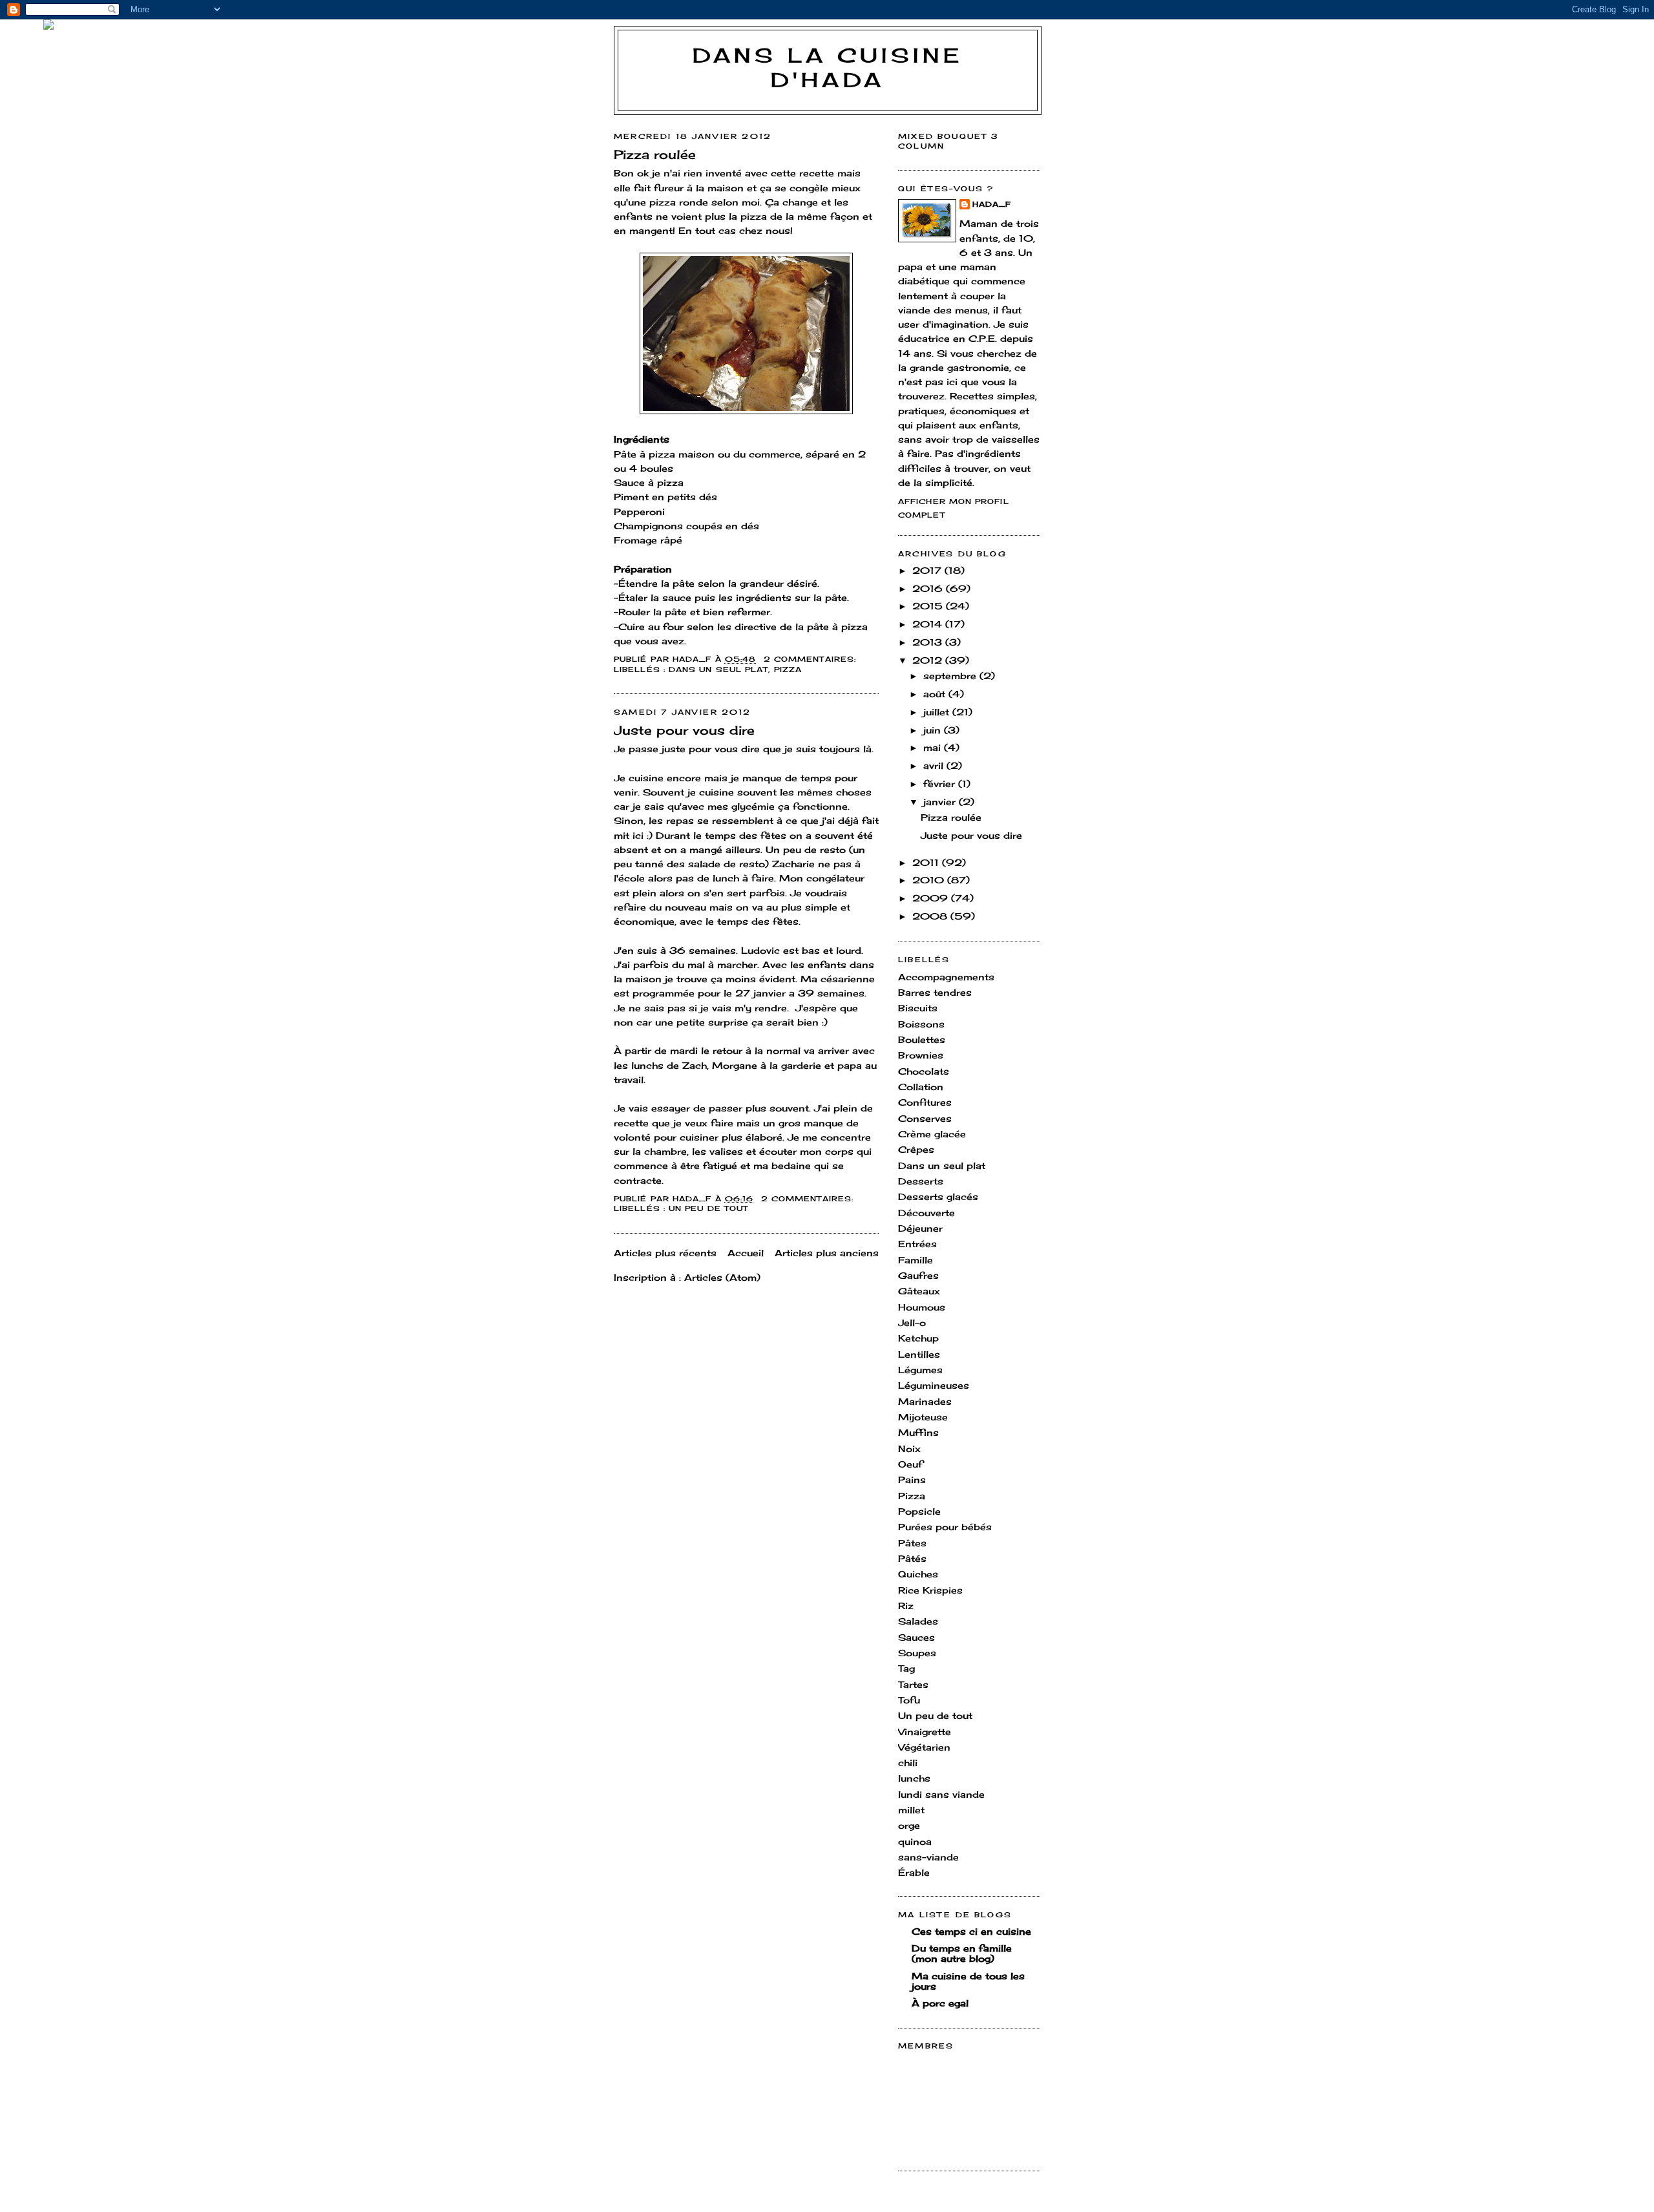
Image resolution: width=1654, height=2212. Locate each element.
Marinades (925, 1401)
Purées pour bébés (945, 1527)
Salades (918, 1621)
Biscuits (918, 1008)
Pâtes (912, 1543)
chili (908, 1763)
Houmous (922, 1307)
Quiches (918, 1574)
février (941, 784)
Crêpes (916, 1149)
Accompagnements (946, 977)
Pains (912, 1480)
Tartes (913, 1684)
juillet (938, 712)
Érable (914, 1872)
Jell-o (912, 1322)
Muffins (918, 1432)
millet (911, 1810)
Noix (909, 1448)
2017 (928, 570)
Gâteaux (919, 1291)
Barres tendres (935, 992)
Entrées (917, 1244)
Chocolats (924, 1071)
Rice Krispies (930, 1590)
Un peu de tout (708, 1208)
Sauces (916, 1637)
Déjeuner (920, 1228)
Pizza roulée (655, 154)
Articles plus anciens (827, 1253)
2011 (927, 862)
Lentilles (919, 1354)
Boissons (921, 1024)
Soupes (917, 1653)
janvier (941, 802)
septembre (951, 676)
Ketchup (918, 1338)
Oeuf (910, 1464)
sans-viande (928, 1857)
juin (934, 730)
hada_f (992, 204)
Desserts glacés (938, 1196)
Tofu (909, 1700)
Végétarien (924, 1747)
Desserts (921, 1181)
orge (909, 1825)
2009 (932, 898)
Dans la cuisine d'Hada (828, 68)
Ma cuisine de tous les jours (968, 1981)
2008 (931, 916)
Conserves (925, 1118)
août (936, 694)
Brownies (921, 1055)
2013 (929, 642)
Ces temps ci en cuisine (971, 1931)
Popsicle (919, 1511)
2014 (929, 624)
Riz (906, 1606)
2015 (929, 606)
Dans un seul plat (718, 669)
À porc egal (940, 2003)
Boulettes (922, 1039)
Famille (916, 1260)
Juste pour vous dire (684, 730)
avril (935, 765)
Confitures (925, 1102)
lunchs (914, 1778)
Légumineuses (934, 1385)
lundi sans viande (941, 1794)
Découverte (926, 1213)
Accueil (746, 1253)
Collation (921, 1087)
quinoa (915, 1841)
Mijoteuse (923, 1417)
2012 (929, 660)
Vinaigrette (925, 1732)
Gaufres (918, 1275)
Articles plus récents (665, 1253)
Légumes (920, 1370)
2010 (930, 880)
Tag (906, 1668)
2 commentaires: (811, 659)
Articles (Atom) (722, 1277)
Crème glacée (932, 1134)
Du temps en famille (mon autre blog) (962, 1953)
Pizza (788, 669)
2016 (929, 588)
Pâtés (912, 1558)
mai (934, 747)
